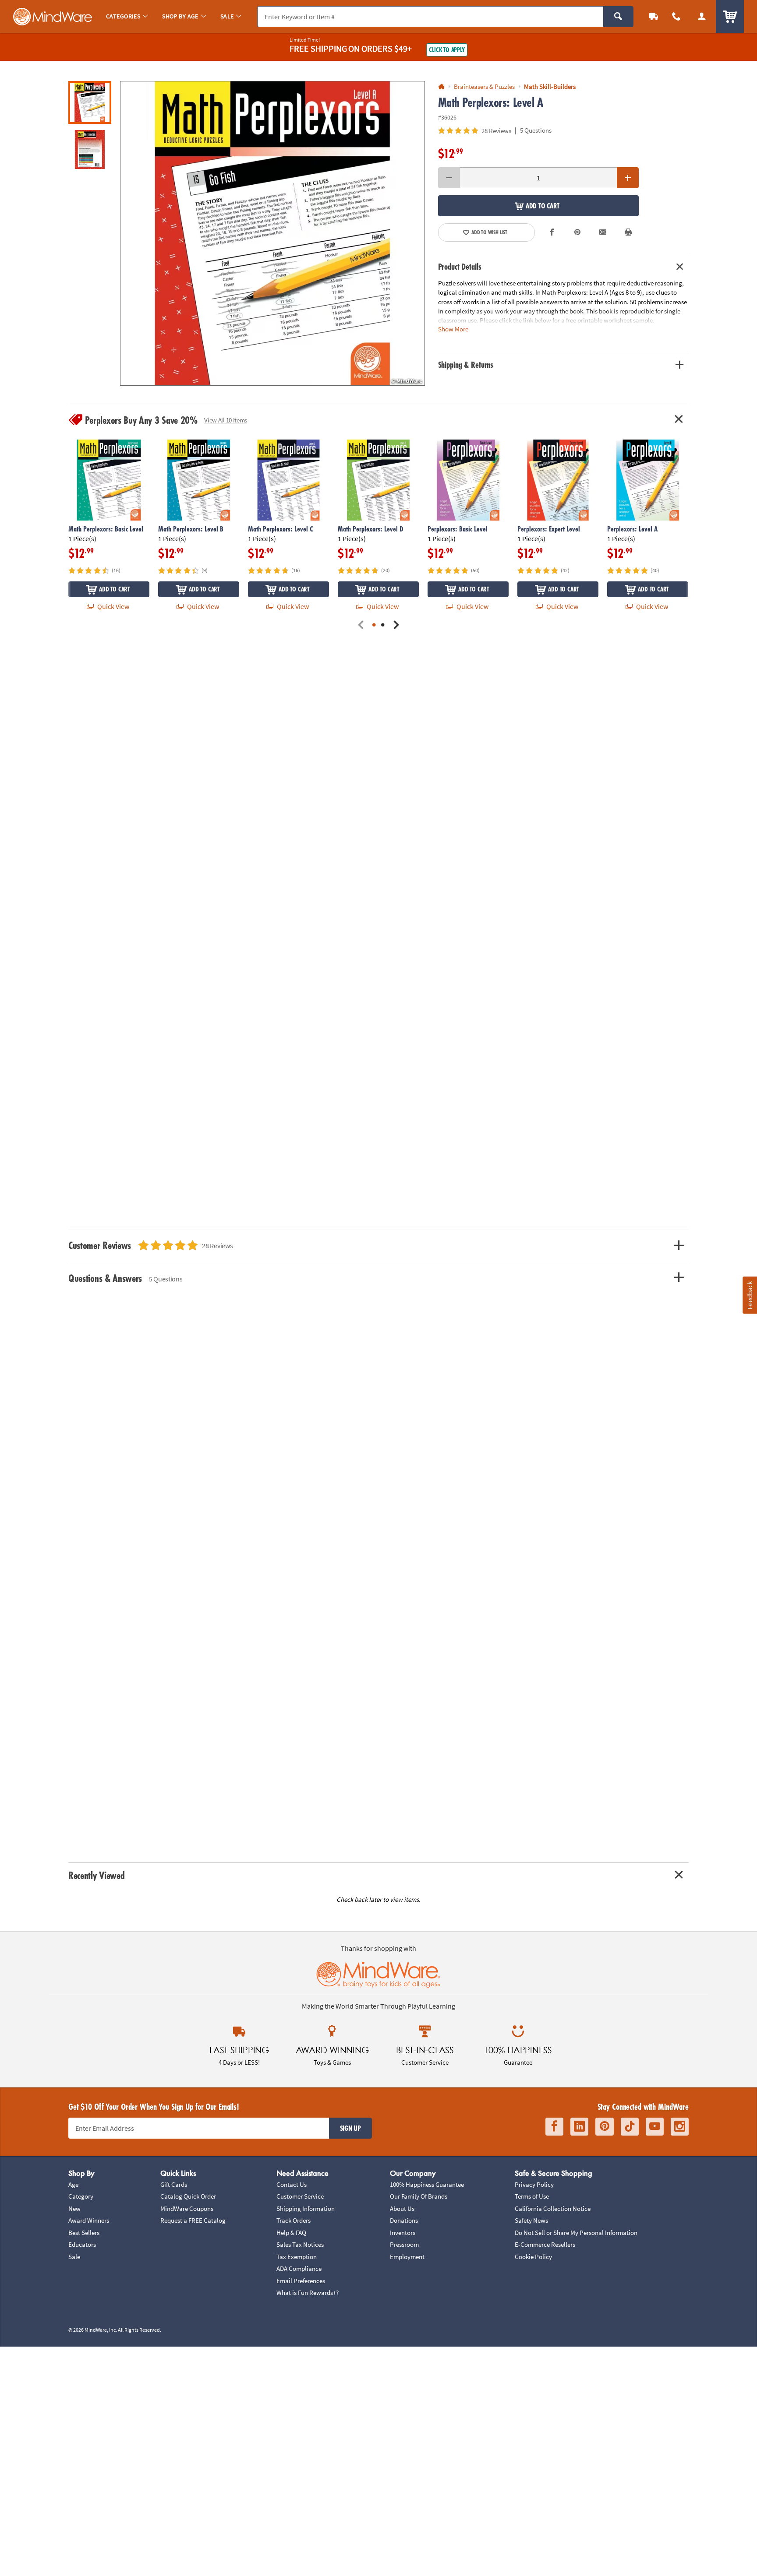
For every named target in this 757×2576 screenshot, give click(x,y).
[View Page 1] (374, 625)
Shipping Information (306, 2208)
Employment (407, 2257)
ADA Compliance (299, 2268)
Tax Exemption (297, 2257)
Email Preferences (301, 2281)
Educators (82, 2244)
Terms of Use (532, 2196)
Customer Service (300, 2196)
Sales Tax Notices (300, 2244)
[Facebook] (554, 2127)
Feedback (750, 1295)
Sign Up (350, 2128)
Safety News (531, 2220)
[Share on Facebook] (552, 232)
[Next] (396, 625)
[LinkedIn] (579, 2127)
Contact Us (292, 2184)
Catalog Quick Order (188, 2196)
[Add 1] (628, 178)
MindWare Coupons (187, 2208)
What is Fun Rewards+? (308, 2293)
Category (81, 2196)
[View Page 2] (383, 625)
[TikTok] (630, 2127)
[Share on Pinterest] (577, 232)
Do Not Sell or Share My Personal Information (576, 2233)
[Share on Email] (603, 232)
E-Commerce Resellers (545, 2244)
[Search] (618, 17)
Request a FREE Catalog (193, 2220)
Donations (404, 2220)
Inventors (403, 2233)
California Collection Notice (553, 2208)
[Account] (702, 16)
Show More (453, 329)
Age (73, 2184)
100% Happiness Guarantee (427, 2184)
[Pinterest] (605, 2127)
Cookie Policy (533, 2257)
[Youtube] (655, 2127)
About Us (402, 2208)
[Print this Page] (628, 232)
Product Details (460, 267)
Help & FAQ (291, 2233)
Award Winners (89, 2220)
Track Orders (294, 2220)
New (74, 2208)
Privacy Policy (534, 2184)
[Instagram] (680, 2127)
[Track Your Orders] (654, 16)
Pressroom (404, 2244)
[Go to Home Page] (441, 87)
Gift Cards (174, 2184)
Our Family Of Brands (419, 2196)
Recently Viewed (96, 1875)
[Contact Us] (676, 16)
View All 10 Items (226, 420)
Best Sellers (84, 2233)
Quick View (113, 606)
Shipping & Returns (466, 365)
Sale (74, 2257)
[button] (272, 233)
